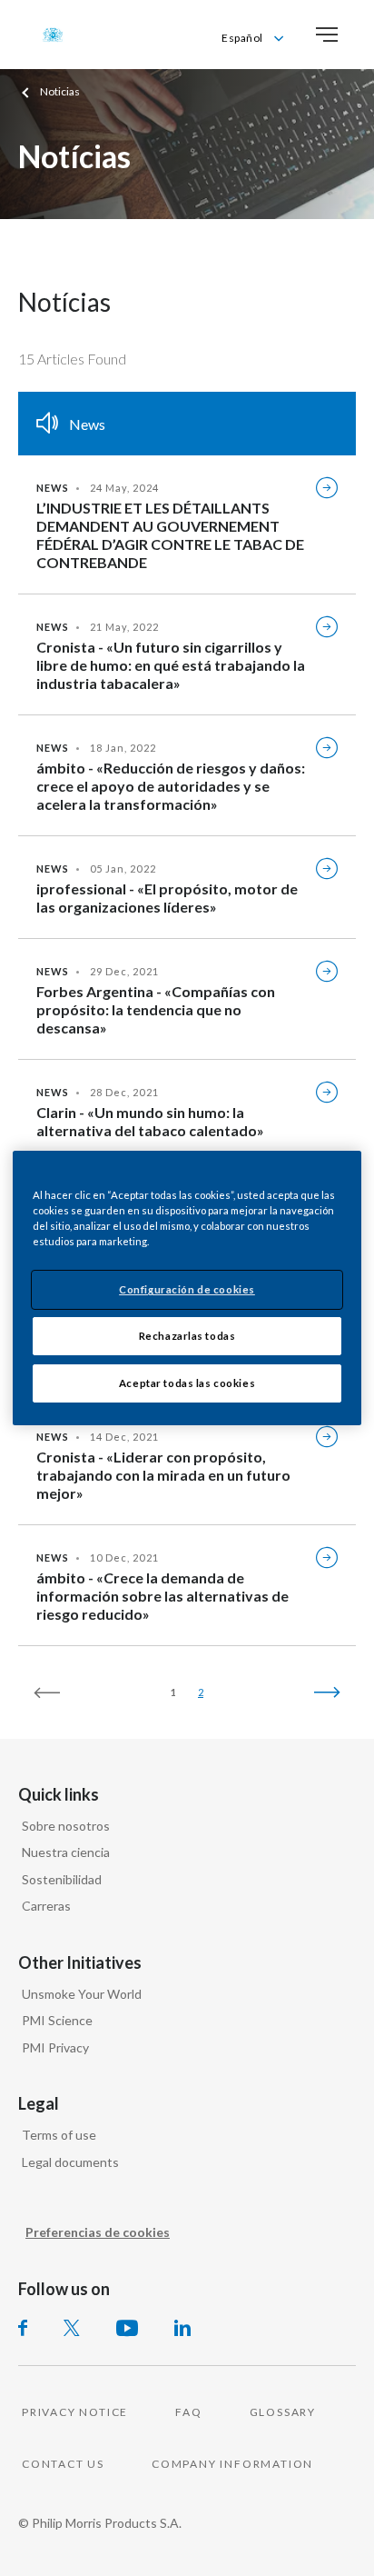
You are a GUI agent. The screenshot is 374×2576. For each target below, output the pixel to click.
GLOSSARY (283, 2412)
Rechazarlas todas (187, 1336)
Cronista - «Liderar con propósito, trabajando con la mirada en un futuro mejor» (163, 1475)
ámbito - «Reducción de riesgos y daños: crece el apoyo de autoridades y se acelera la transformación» (171, 786)
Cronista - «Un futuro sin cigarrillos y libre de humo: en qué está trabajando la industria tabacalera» (171, 665)
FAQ (188, 2412)
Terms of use (59, 2135)
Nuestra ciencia (66, 1852)
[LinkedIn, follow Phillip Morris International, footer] (182, 2328)
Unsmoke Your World (82, 1994)
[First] (55, 1692)
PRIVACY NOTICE (75, 2412)
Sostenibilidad (62, 1879)
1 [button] (173, 1692)
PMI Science (57, 2020)
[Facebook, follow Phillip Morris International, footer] (23, 2328)
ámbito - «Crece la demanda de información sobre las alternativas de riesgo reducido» (162, 1596)
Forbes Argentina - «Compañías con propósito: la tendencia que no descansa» (156, 1009)
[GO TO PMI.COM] (53, 35)
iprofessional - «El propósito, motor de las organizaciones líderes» (167, 898)
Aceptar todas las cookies (187, 1383)
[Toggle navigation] (327, 35)
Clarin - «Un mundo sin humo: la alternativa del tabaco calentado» (150, 1121)
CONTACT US (63, 2464)
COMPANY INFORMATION (232, 2464)
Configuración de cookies (187, 1289)
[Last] (319, 1692)
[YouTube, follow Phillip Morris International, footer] (127, 2328)
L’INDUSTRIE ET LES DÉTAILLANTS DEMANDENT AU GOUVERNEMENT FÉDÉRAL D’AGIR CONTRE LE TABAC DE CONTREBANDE (170, 535)
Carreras (46, 1906)
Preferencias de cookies (98, 2232)
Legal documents (70, 2162)
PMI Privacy (55, 2047)
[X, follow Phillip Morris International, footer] (72, 2328)
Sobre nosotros (66, 1826)
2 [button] (201, 1692)
